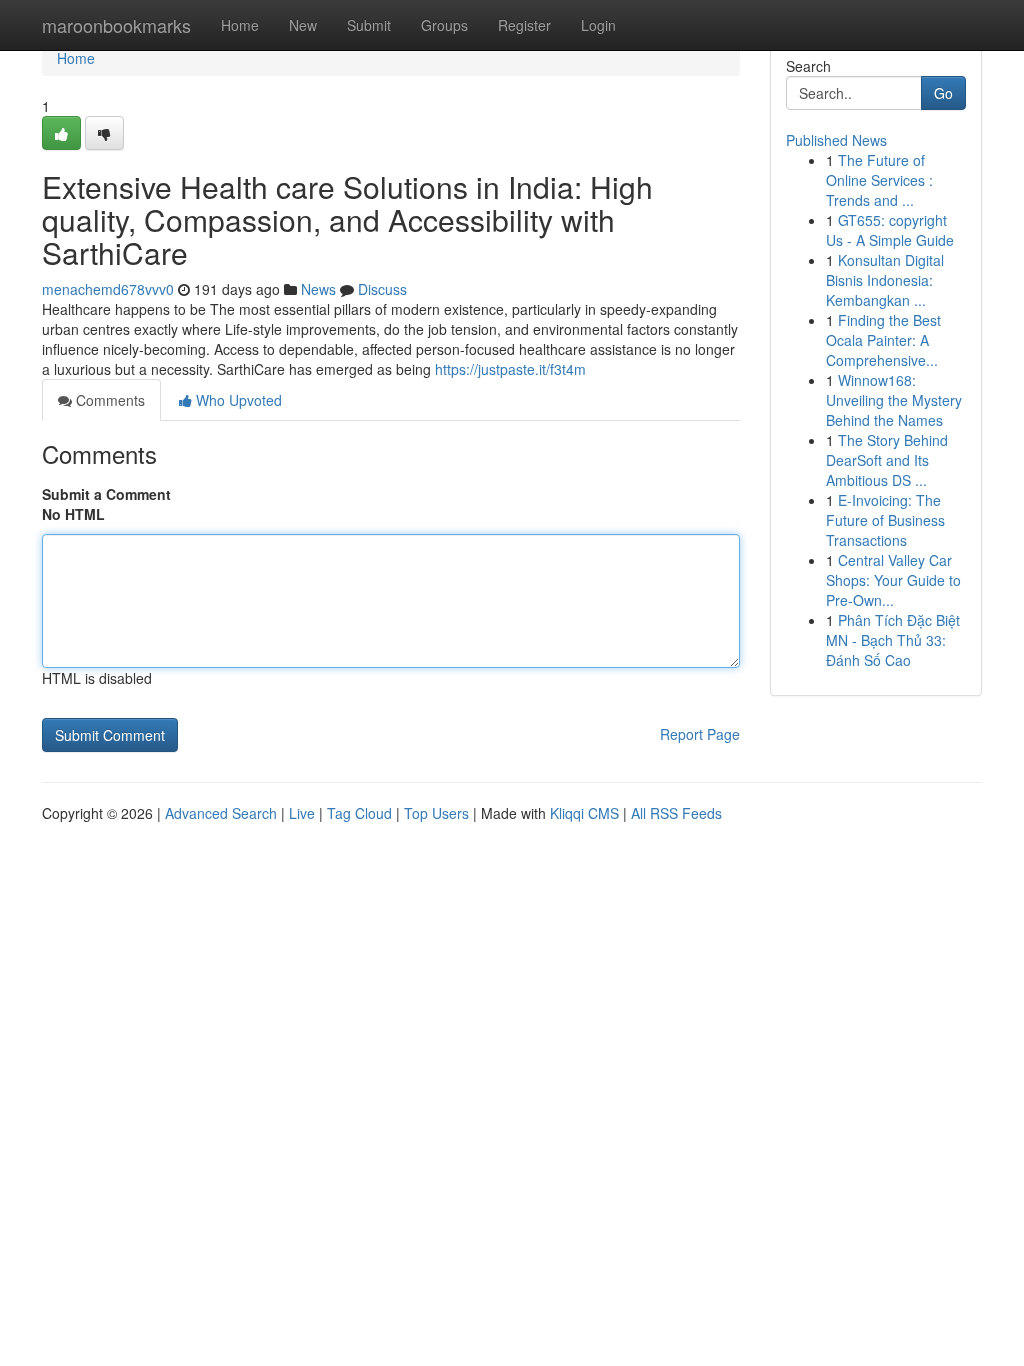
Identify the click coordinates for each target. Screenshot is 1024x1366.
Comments (108, 400)
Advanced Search (221, 813)
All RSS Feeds (676, 813)
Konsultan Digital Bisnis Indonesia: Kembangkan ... (885, 280)
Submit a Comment (106, 494)
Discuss (382, 289)
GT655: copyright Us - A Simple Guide (890, 230)
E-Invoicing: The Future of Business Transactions (885, 520)
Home (240, 25)
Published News (836, 140)
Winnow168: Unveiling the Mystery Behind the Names (894, 400)
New (303, 25)
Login (598, 25)
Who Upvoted (237, 400)
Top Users (436, 813)
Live (302, 813)
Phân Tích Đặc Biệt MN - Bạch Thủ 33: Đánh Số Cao (893, 640)
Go (943, 93)
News (318, 289)
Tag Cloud (359, 813)
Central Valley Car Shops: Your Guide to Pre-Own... (893, 580)
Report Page (700, 734)
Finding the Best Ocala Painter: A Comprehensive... (883, 340)
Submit (369, 25)
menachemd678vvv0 (108, 289)
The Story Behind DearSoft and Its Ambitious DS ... (887, 460)
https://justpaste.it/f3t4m (510, 369)
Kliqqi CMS (584, 813)
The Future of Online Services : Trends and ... (879, 180)
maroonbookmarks (116, 25)
